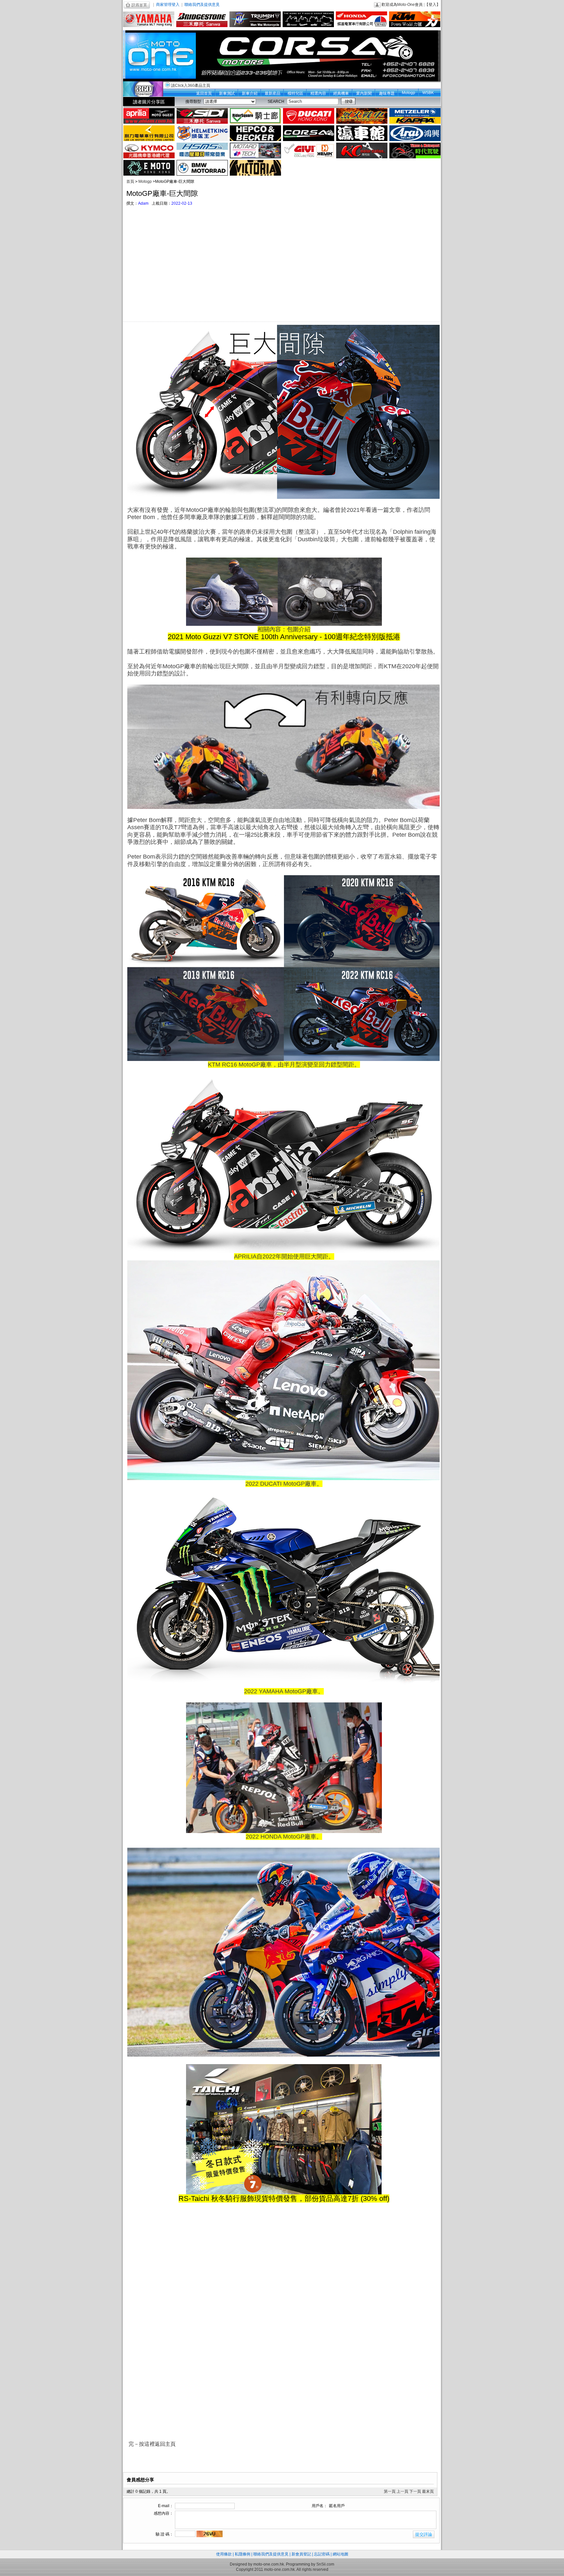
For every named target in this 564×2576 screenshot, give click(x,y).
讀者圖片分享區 (149, 102)
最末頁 (428, 2491)
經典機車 (341, 93)
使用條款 (224, 2554)
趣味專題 (387, 93)
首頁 (130, 182)
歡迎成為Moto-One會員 (402, 5)
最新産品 (273, 93)
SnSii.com (325, 2564)
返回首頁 (204, 93)
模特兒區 (295, 93)
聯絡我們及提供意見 (202, 5)
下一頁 (415, 2491)
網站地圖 (340, 2554)
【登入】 (432, 5)
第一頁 (390, 2491)
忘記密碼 (322, 2554)
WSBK (428, 93)
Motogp (408, 93)
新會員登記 (301, 2554)
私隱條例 (243, 2554)
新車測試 (227, 93)
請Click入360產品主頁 (191, 86)
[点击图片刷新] (210, 2534)
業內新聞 (364, 93)
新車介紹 (250, 93)
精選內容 (318, 93)
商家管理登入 (168, 5)
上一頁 (402, 2491)
